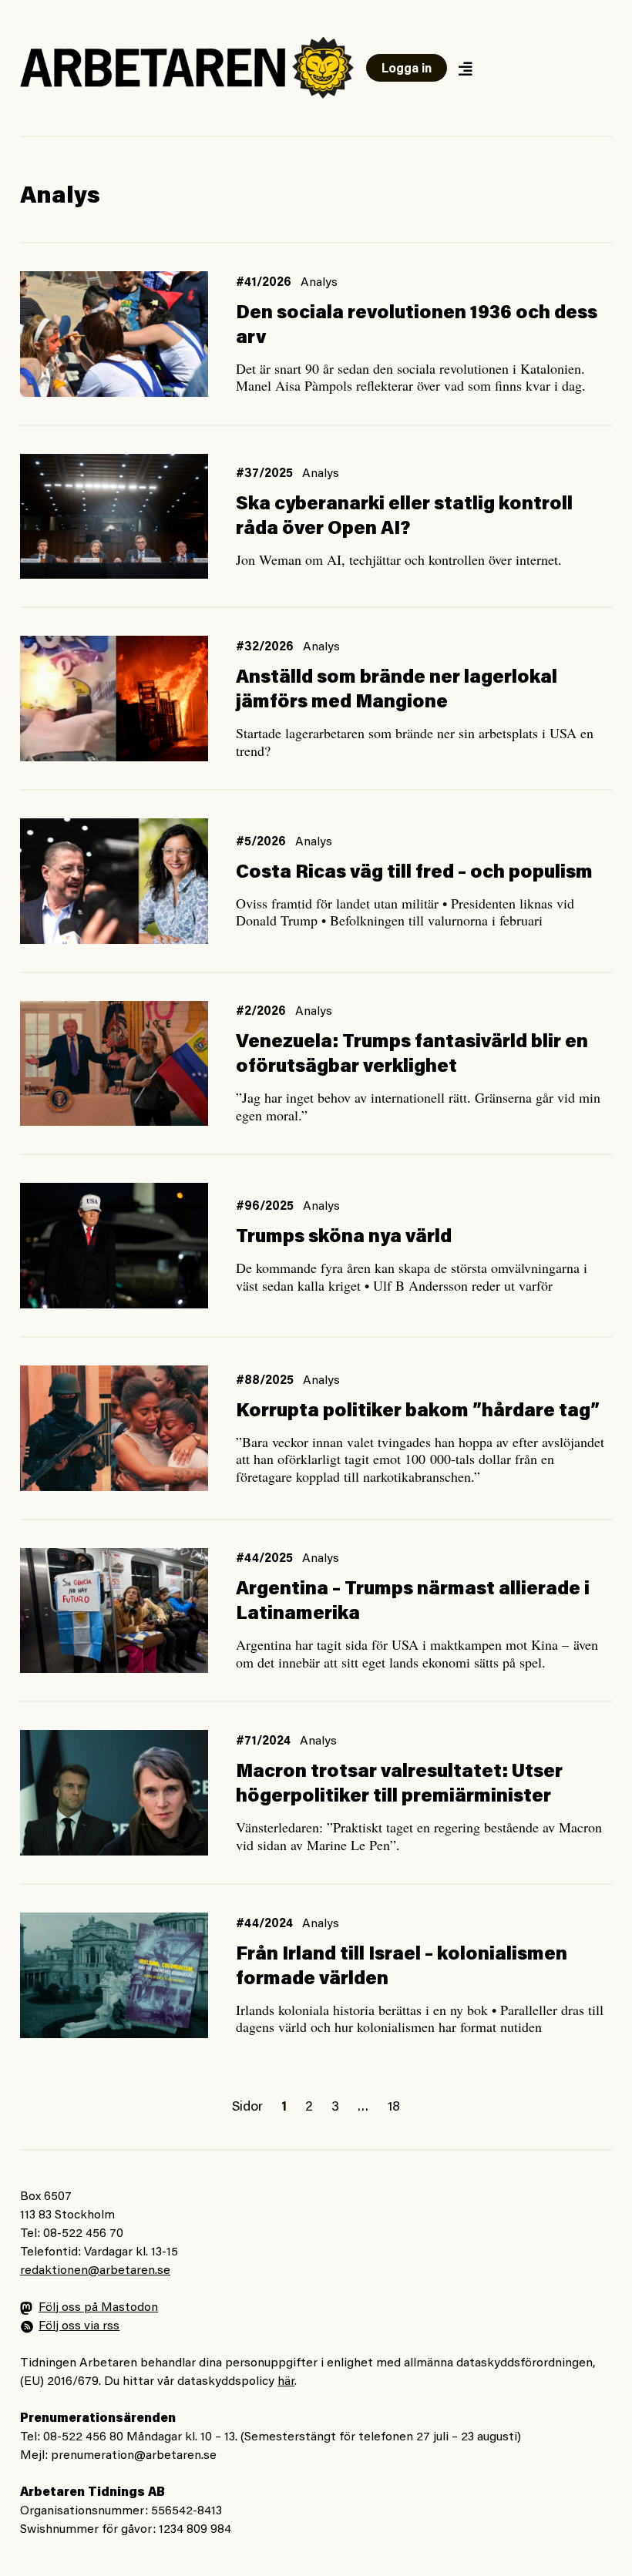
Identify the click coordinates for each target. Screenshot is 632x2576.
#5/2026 (261, 842)
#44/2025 (264, 1559)
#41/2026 (264, 283)
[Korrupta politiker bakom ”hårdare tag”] (114, 1428)
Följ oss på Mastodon (98, 2308)
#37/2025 (264, 474)
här (286, 2382)
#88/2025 (265, 1381)
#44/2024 (264, 1924)
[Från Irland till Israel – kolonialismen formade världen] (114, 1975)
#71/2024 (263, 1741)
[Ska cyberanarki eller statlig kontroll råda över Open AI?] (114, 517)
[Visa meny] (465, 68)
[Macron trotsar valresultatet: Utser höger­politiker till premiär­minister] (114, 1793)
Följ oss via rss (79, 2326)
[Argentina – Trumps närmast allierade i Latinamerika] (114, 1611)
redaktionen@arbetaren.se (95, 2271)
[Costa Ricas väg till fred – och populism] (114, 881)
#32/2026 (265, 647)
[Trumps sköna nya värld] (114, 1246)
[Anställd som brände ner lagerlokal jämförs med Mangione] (114, 699)
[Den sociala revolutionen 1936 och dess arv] (114, 334)
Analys (319, 283)
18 (394, 2107)
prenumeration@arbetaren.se (134, 2456)
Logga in (407, 69)
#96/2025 (265, 1207)
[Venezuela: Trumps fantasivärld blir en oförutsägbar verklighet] (114, 1064)
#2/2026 (261, 1012)
